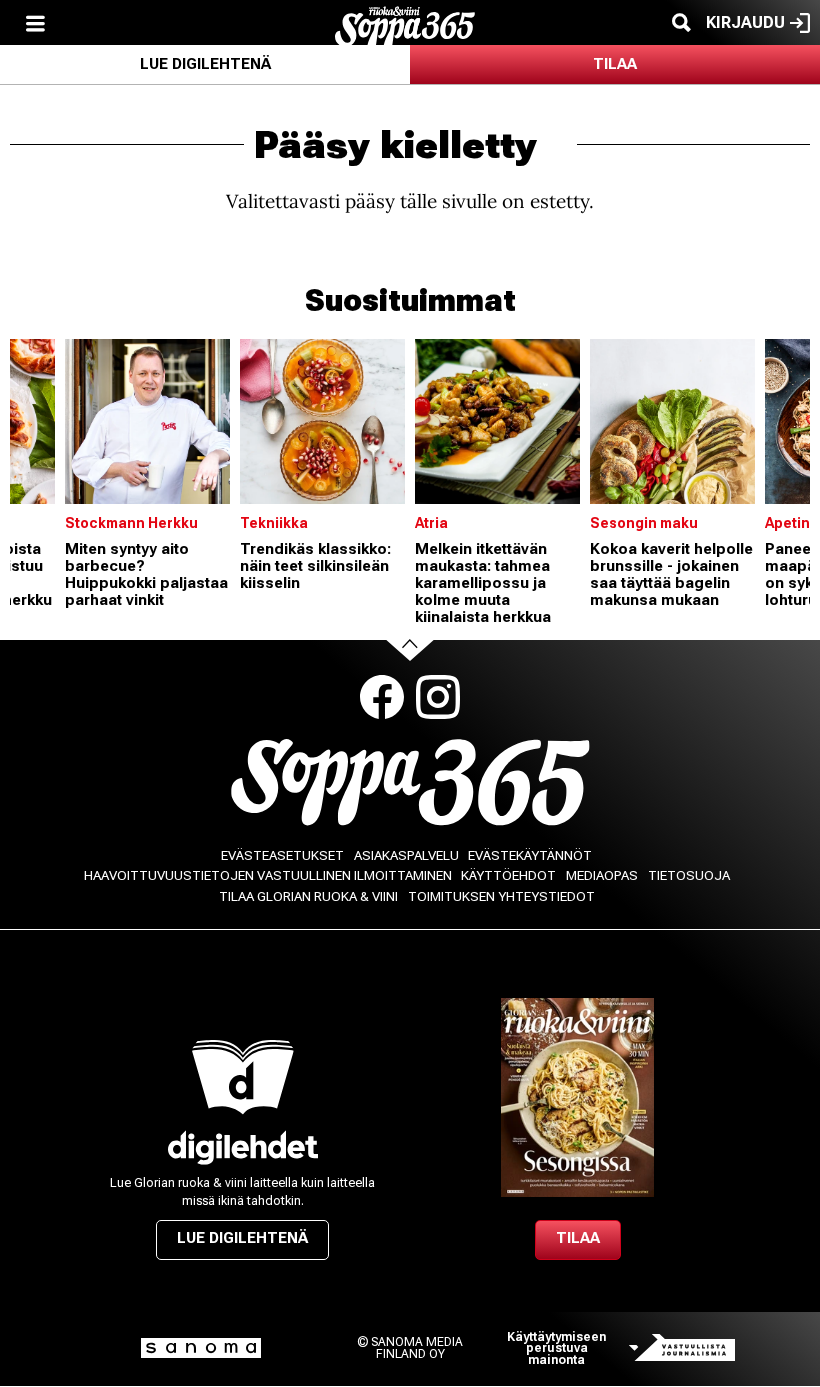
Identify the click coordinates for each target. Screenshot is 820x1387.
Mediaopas (602, 875)
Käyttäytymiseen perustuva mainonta (556, 1348)
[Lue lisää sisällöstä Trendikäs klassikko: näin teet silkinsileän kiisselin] (322, 421)
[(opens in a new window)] (242, 1147)
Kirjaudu (745, 22)
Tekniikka (274, 523)
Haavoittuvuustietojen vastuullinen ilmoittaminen (268, 875)
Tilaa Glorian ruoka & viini (308, 896)
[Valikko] (35, 22)
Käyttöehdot (508, 875)
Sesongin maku (644, 523)
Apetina (792, 523)
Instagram (438, 697)
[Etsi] (681, 22)
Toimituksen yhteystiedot (501, 896)
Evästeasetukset (282, 855)
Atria (431, 523)
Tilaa (615, 64)
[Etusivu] (405, 25)
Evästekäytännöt (530, 855)
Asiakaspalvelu (406, 855)
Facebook (382, 697)
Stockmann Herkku (131, 523)
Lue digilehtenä (205, 64)
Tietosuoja (689, 875)
